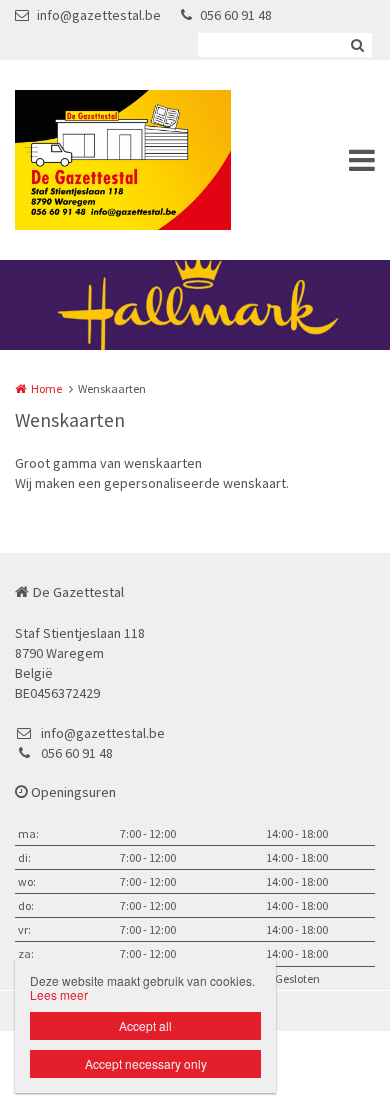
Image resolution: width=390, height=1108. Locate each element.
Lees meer (59, 994)
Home (46, 388)
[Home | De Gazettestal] (153, 160)
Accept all (145, 1025)
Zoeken (357, 45)
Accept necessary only (146, 1063)
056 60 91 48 (236, 15)
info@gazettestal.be (99, 15)
